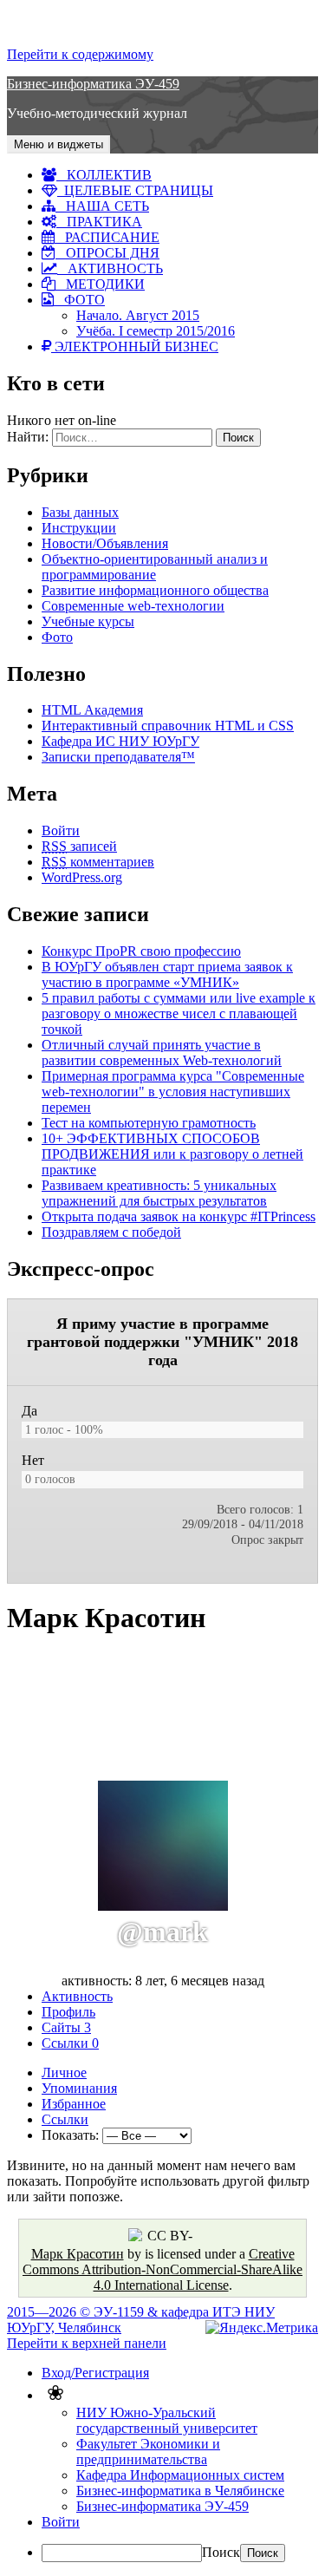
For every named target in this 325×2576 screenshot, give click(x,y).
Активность (77, 1996)
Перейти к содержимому (80, 54)
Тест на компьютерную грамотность (149, 1123)
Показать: (70, 2135)
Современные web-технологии (133, 606)
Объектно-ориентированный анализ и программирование (155, 567)
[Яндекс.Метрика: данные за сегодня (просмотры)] (262, 2328)
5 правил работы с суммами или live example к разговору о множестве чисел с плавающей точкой (179, 1013)
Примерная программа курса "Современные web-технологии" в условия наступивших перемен (173, 1092)
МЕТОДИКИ (100, 284)
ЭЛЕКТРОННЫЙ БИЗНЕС (135, 347)
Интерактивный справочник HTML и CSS (168, 726)
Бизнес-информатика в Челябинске (180, 2491)
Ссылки (70, 2043)
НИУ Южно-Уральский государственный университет (167, 2420)
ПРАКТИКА (99, 222)
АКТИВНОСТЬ (110, 268)
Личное (64, 2073)
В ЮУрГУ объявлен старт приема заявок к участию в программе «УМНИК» (167, 974)
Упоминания (79, 2088)
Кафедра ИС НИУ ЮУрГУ (120, 741)
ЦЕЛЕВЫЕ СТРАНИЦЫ (135, 190)
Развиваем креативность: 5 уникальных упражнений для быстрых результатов (159, 1193)
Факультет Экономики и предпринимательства (148, 2452)
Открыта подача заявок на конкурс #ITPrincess (179, 1216)
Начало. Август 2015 (138, 315)
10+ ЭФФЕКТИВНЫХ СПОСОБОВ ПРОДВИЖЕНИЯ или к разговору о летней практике (172, 1154)
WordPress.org (82, 877)
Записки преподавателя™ (118, 757)
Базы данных (80, 512)
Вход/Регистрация (95, 2373)
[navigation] (162, 2464)
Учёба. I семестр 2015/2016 (156, 331)
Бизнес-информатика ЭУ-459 (93, 84)
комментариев (98, 862)
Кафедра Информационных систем (180, 2475)
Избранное (74, 2104)
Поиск (221, 2552)
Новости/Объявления (105, 543)
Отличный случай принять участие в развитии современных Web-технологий (162, 1053)
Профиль (68, 2012)
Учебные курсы (88, 621)
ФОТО (79, 300)
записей (79, 846)
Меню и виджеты (58, 144)
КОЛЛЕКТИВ (104, 175)
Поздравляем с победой (111, 1232)
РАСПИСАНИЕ (107, 237)
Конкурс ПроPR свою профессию (141, 951)
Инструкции (79, 528)
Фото (57, 637)
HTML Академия (92, 710)
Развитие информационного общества (155, 590)
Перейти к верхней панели (87, 2343)
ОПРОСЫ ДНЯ (107, 253)
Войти (61, 830)
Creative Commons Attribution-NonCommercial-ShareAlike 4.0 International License (162, 2269)
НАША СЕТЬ (102, 206)
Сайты (66, 2027)
